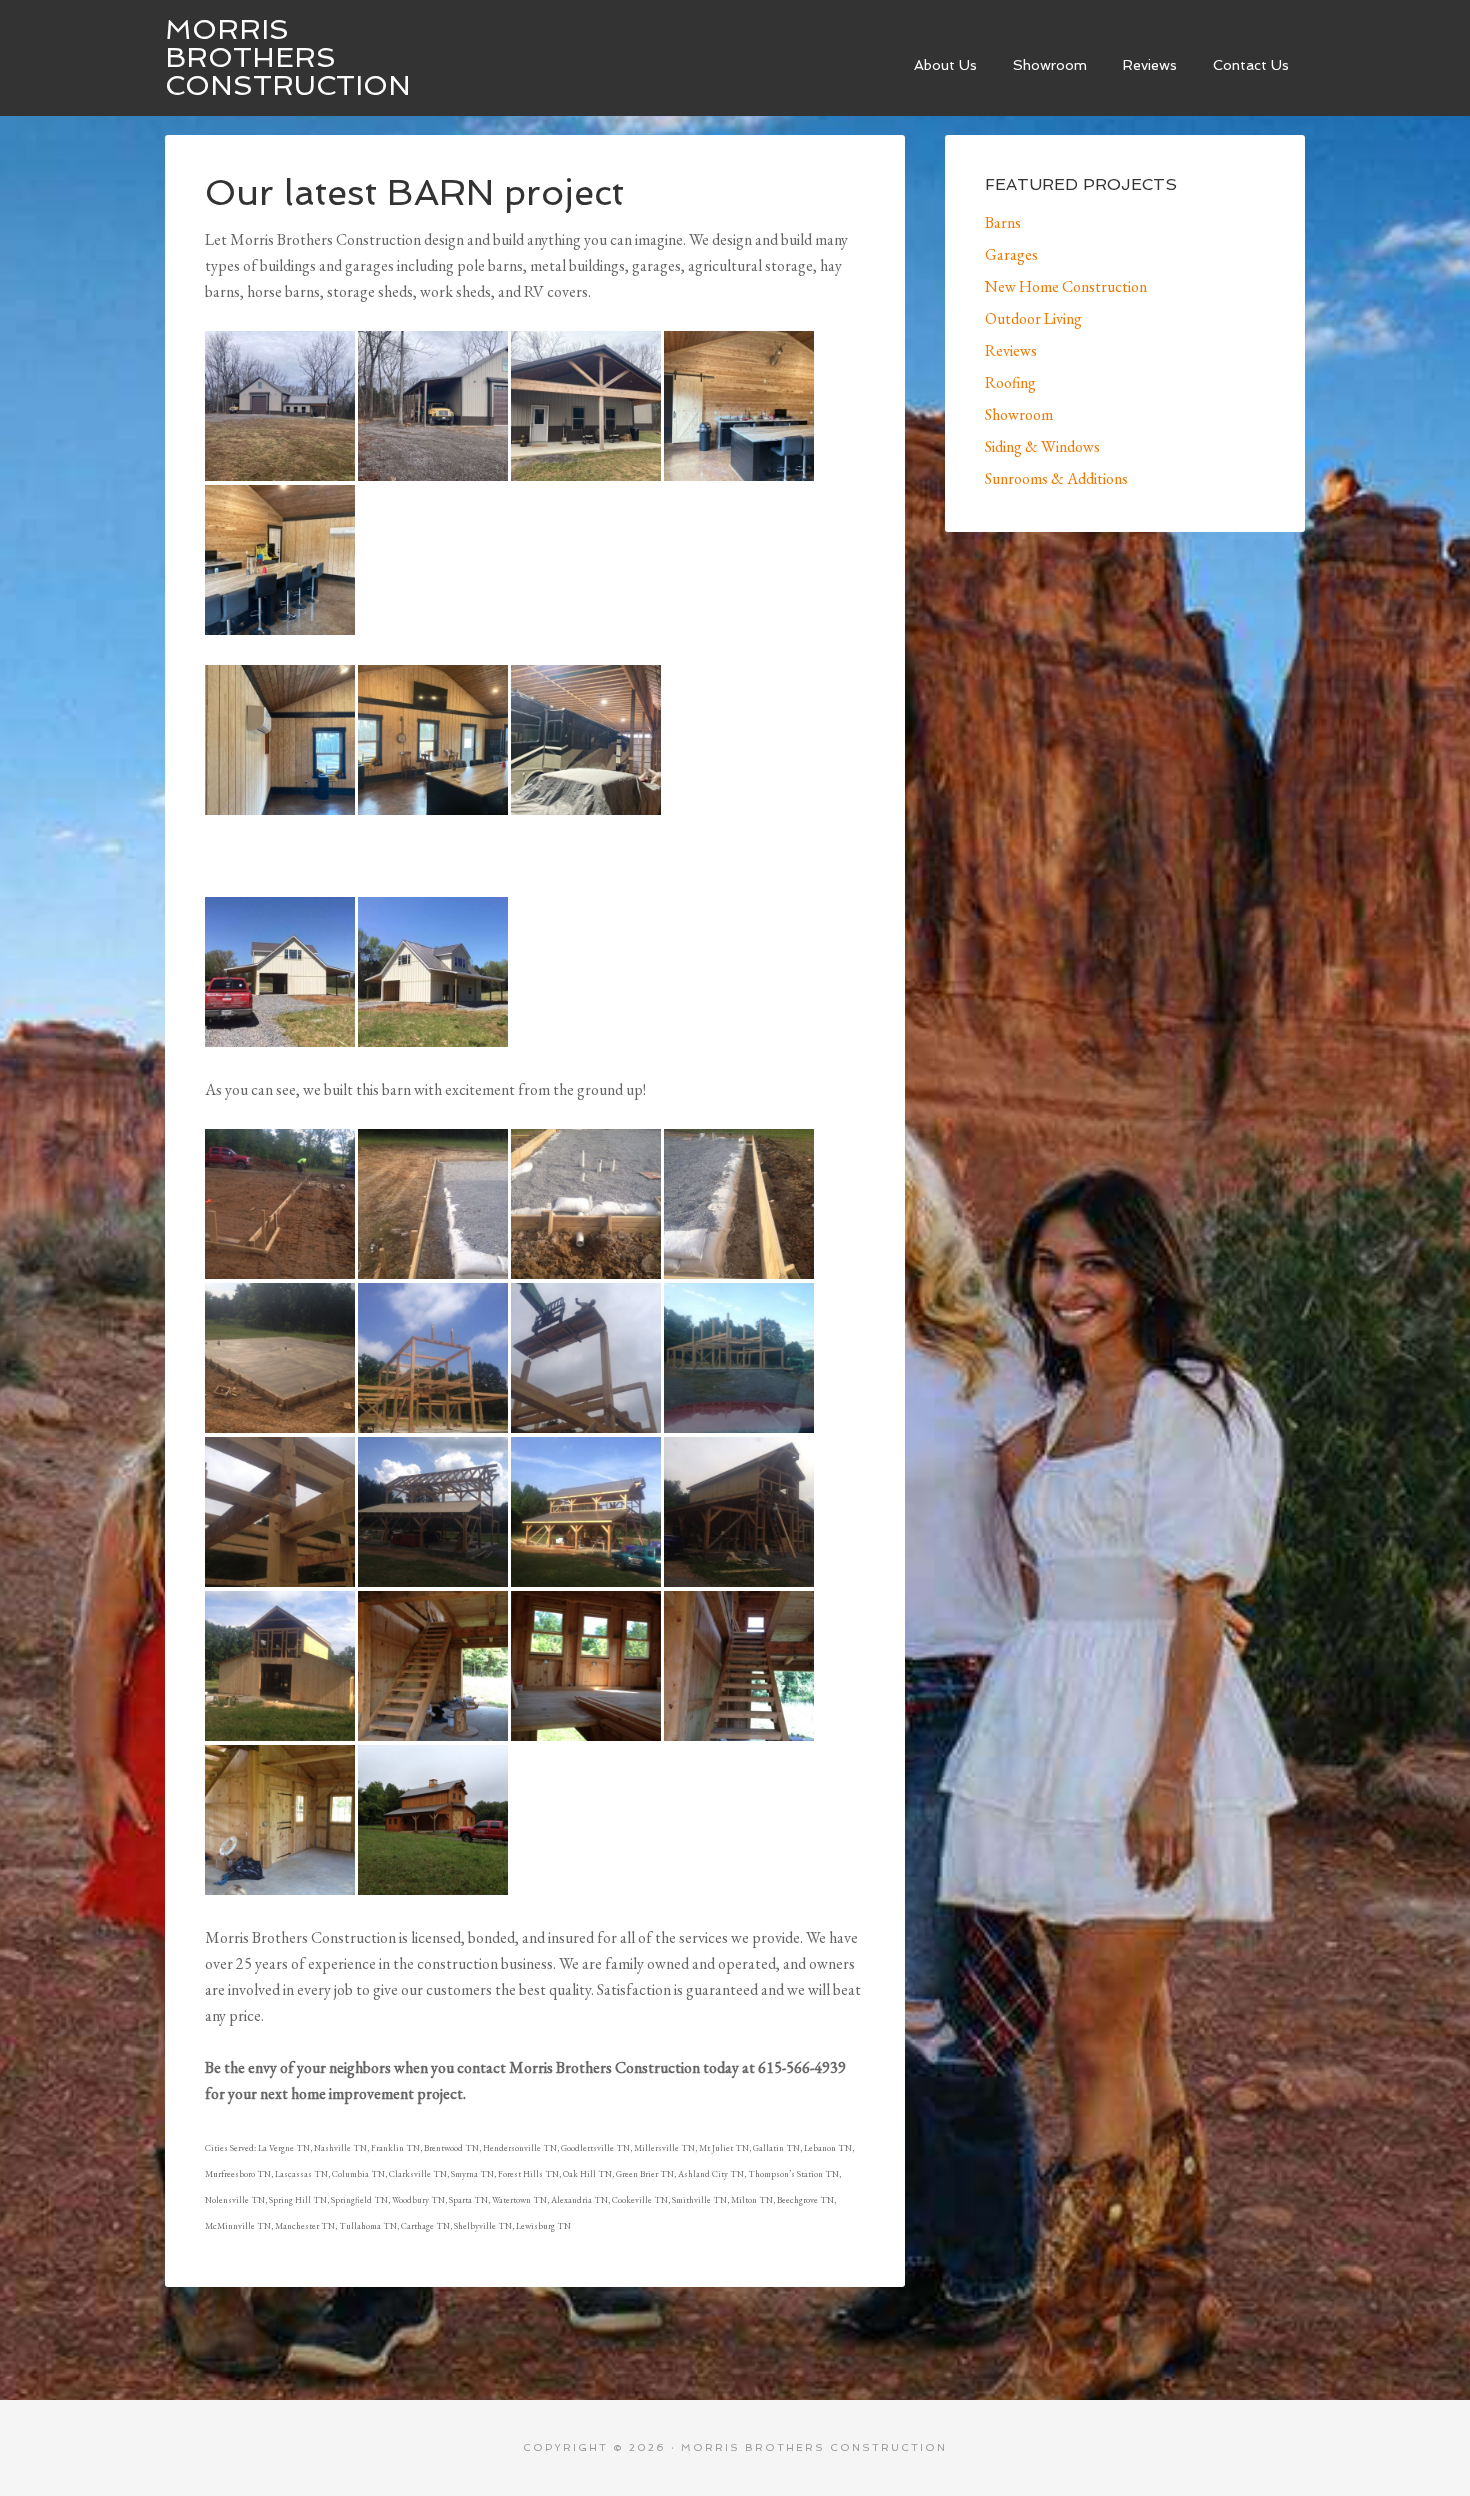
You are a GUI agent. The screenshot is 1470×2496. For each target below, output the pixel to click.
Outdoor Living (1033, 318)
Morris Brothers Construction (288, 57)
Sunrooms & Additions (1056, 478)
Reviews (1011, 350)
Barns (1003, 222)
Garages (1011, 254)
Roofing (1010, 382)
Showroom (1019, 414)
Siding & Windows (1042, 446)
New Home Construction (1066, 286)
